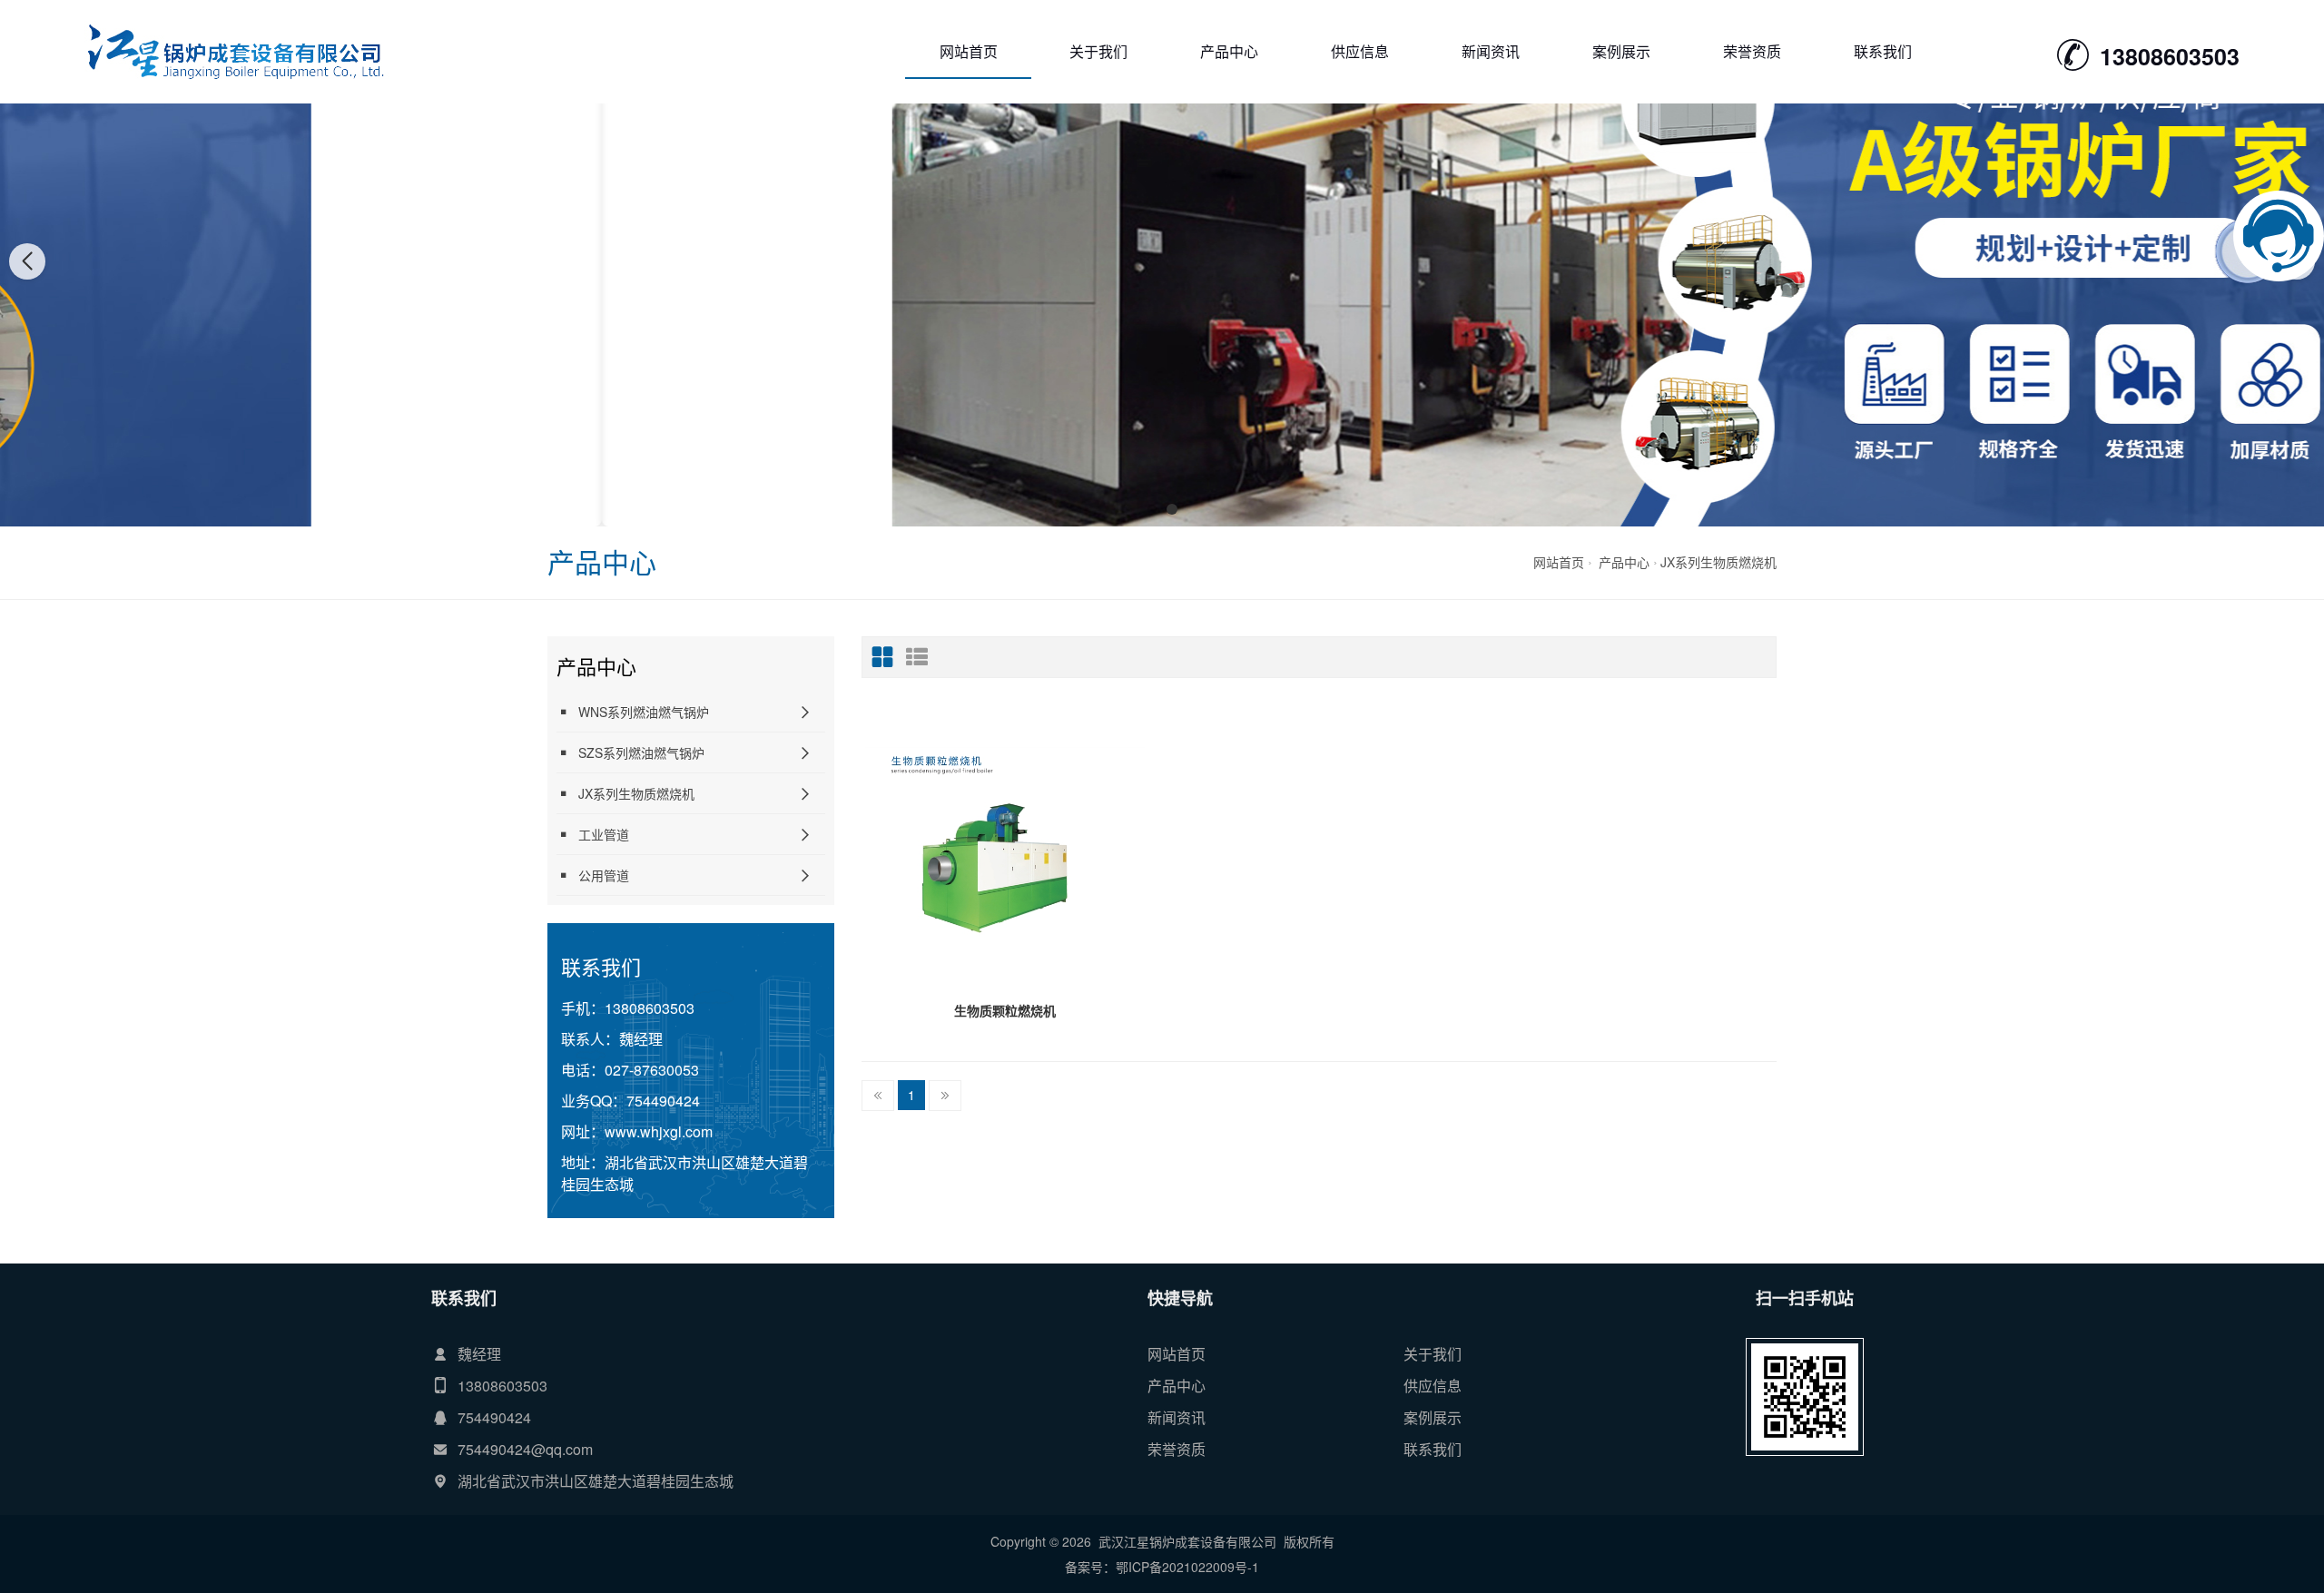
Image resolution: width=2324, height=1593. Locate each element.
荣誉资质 (1752, 51)
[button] (1152, 509)
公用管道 (604, 875)
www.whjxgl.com (659, 1131)
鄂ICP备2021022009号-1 (1187, 1567)
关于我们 (1098, 51)
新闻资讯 (1491, 51)
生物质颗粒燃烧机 (1005, 1010)
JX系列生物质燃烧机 (1718, 562)
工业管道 (604, 834)
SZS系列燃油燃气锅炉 (641, 752)
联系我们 (1883, 51)
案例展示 (1621, 51)
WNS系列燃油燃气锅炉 (644, 712)
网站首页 (969, 51)
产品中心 (1229, 51)
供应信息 (1360, 51)
